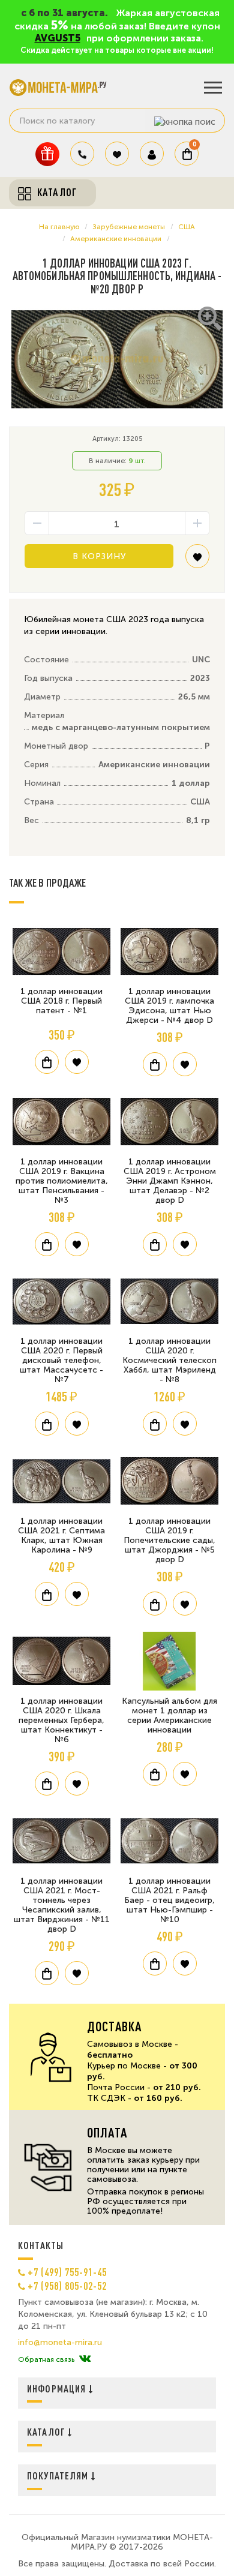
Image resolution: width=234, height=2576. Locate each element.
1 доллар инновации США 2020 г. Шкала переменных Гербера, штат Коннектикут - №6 (61, 1720)
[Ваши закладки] (117, 154)
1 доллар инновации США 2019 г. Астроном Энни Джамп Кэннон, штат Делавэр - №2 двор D (170, 1181)
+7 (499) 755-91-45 (67, 2272)
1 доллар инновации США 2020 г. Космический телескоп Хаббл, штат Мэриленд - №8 (169, 1360)
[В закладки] (197, 561)
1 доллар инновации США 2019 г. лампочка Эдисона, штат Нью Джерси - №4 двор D (169, 1006)
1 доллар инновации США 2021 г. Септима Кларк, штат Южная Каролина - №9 (61, 1535)
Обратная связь (46, 2359)
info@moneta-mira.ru (60, 2343)
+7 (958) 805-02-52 (67, 2286)
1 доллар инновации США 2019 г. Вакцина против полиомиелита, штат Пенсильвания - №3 (62, 1181)
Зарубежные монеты (129, 227)
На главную (59, 227)
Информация (58, 2389)
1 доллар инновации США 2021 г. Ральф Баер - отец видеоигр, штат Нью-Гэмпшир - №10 (169, 1900)
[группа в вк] (85, 2359)
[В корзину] (47, 1062)
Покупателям (59, 2476)
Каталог (47, 2432)
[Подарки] (47, 154)
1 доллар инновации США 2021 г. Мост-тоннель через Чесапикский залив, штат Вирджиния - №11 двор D (62, 1905)
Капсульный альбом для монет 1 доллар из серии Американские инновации (169, 1715)
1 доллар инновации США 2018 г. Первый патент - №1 (61, 1001)
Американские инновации (116, 239)
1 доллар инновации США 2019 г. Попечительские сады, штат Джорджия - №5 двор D (169, 1540)
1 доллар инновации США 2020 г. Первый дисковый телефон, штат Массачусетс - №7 (61, 1360)
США (187, 227)
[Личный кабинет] (152, 154)
